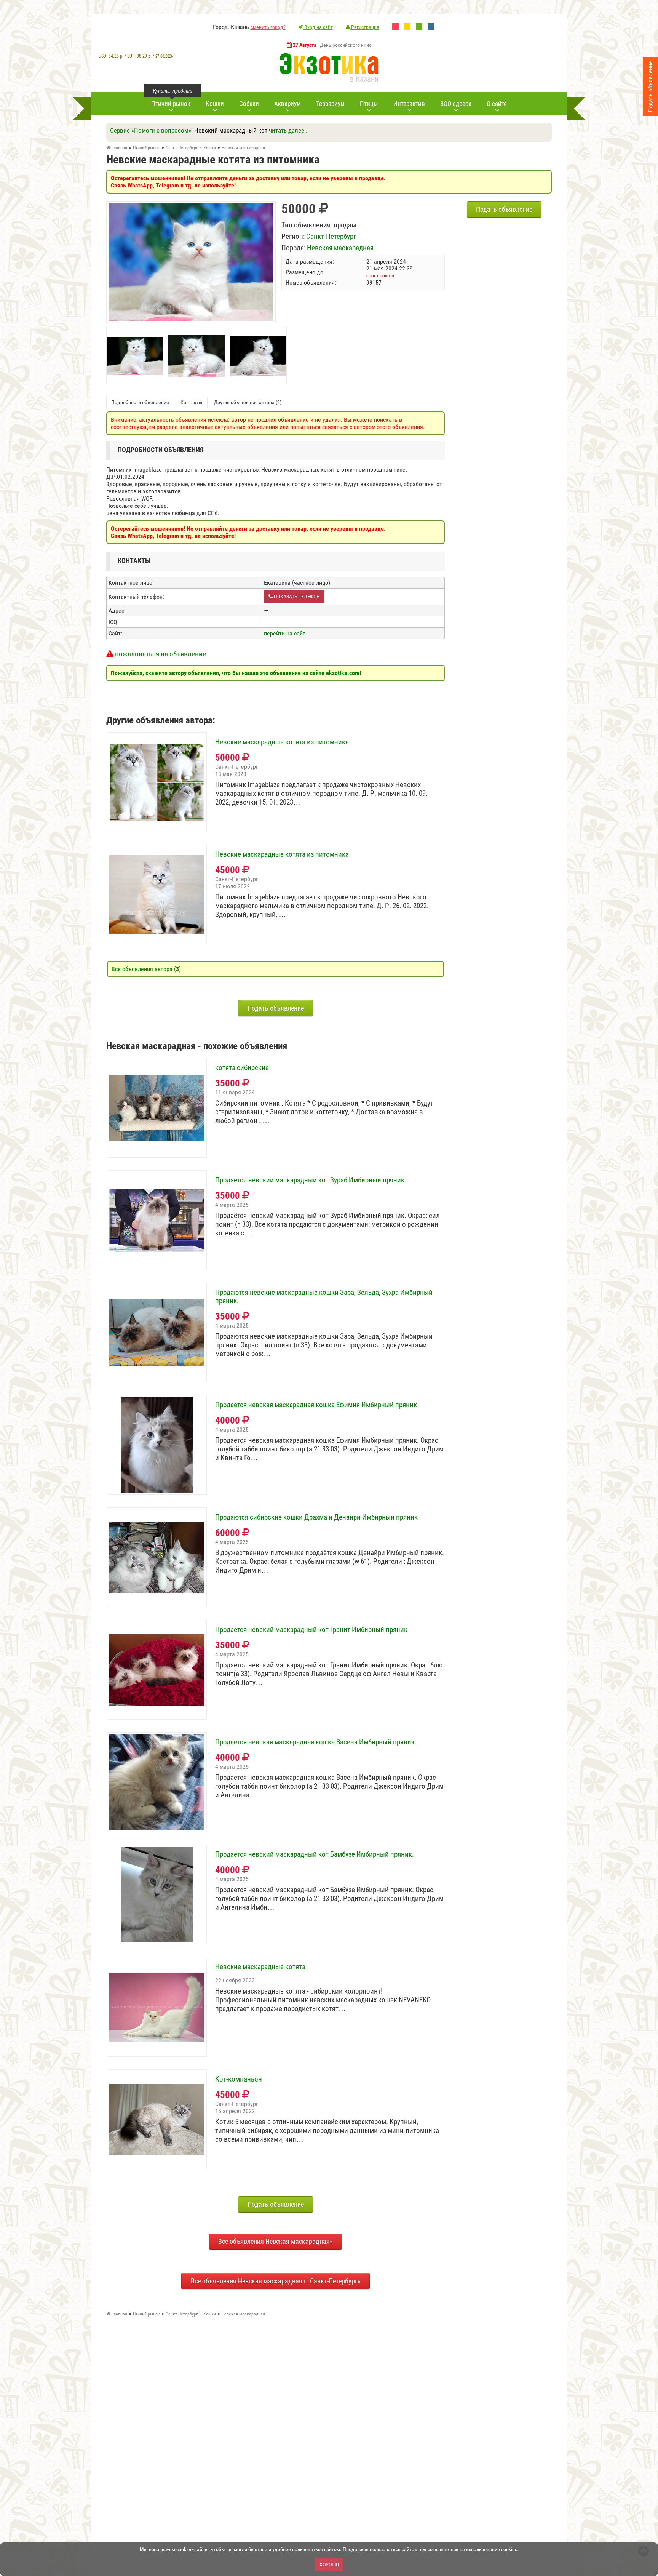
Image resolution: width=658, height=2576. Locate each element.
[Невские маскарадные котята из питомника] (191, 207)
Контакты (192, 402)
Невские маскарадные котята (260, 1967)
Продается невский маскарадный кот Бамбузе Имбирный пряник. (315, 1854)
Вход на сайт (318, 27)
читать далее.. (288, 130)
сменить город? (268, 27)
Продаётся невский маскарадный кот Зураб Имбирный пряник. (311, 1180)
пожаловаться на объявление (160, 654)
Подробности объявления (140, 402)
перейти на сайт (285, 633)
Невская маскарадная (340, 248)
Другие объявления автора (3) (248, 402)
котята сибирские (242, 1068)
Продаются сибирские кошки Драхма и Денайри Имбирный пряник (316, 1517)
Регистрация (365, 27)
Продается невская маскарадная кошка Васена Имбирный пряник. (316, 1742)
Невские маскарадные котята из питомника (282, 742)
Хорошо (329, 2565)
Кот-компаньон (239, 2079)
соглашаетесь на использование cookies (472, 2549)
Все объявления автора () (146, 969)
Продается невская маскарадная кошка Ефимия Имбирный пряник (316, 1405)
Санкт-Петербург (331, 236)
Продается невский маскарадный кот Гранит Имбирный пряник (311, 1630)
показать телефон (296, 597)
